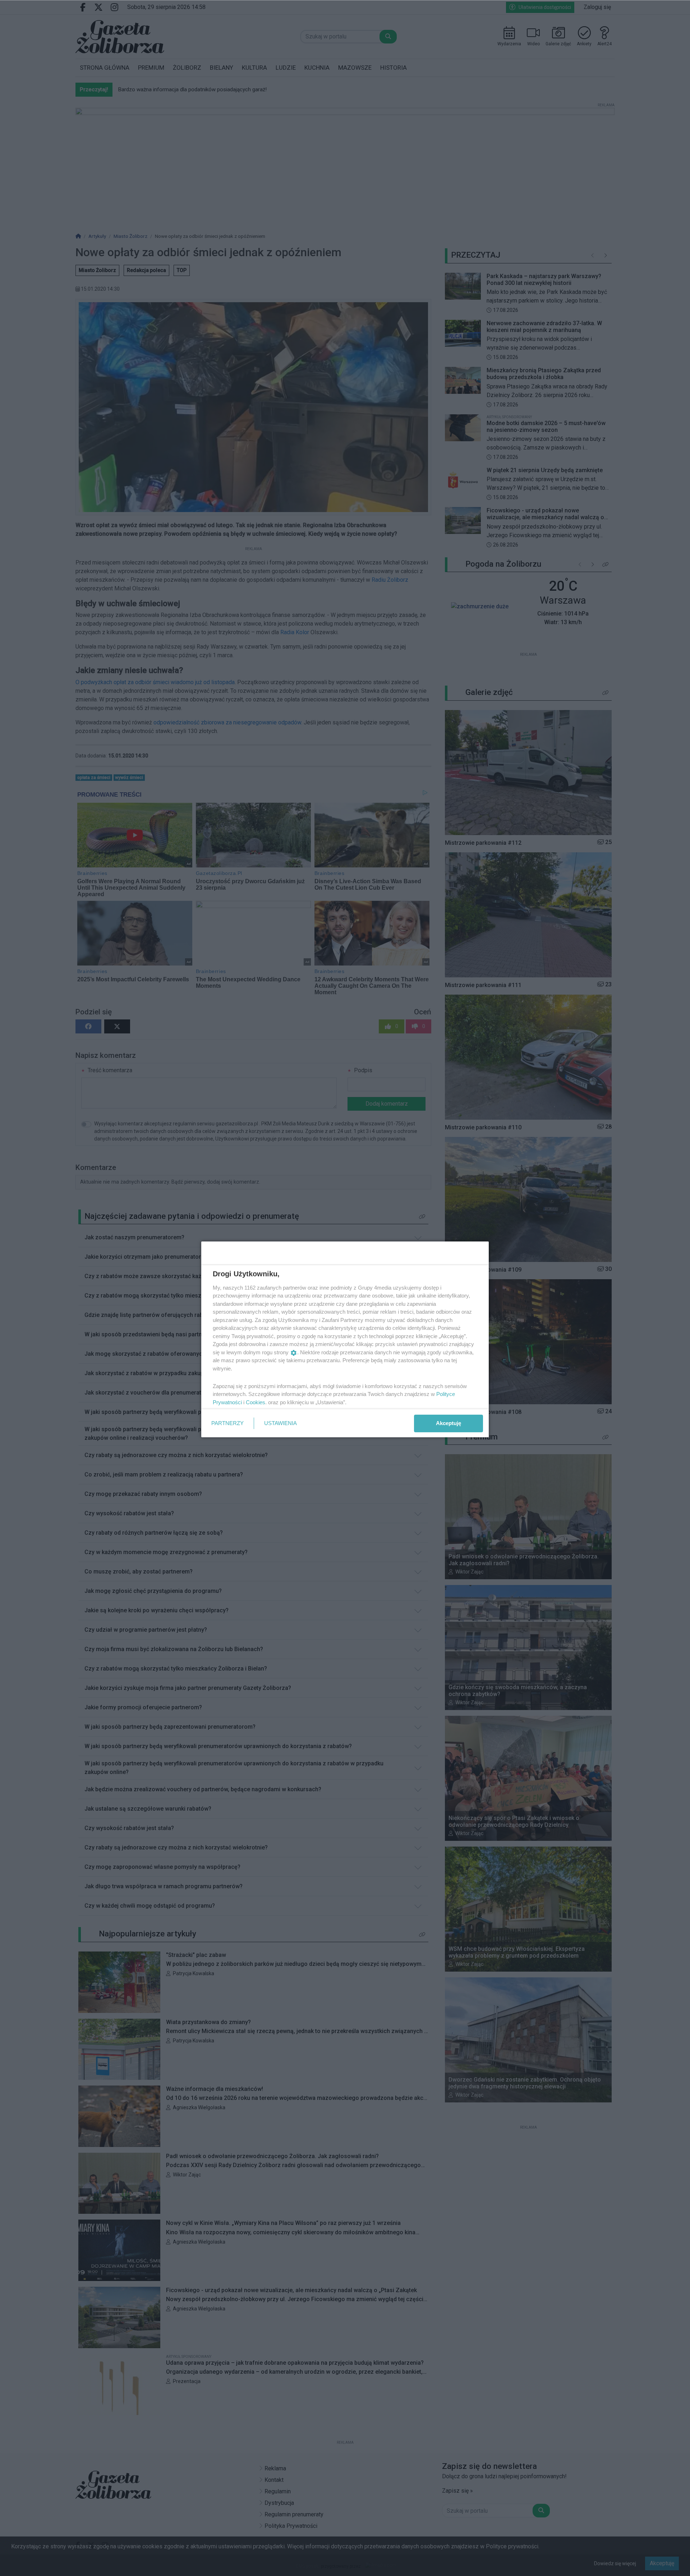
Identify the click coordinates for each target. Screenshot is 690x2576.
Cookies (256, 1402)
